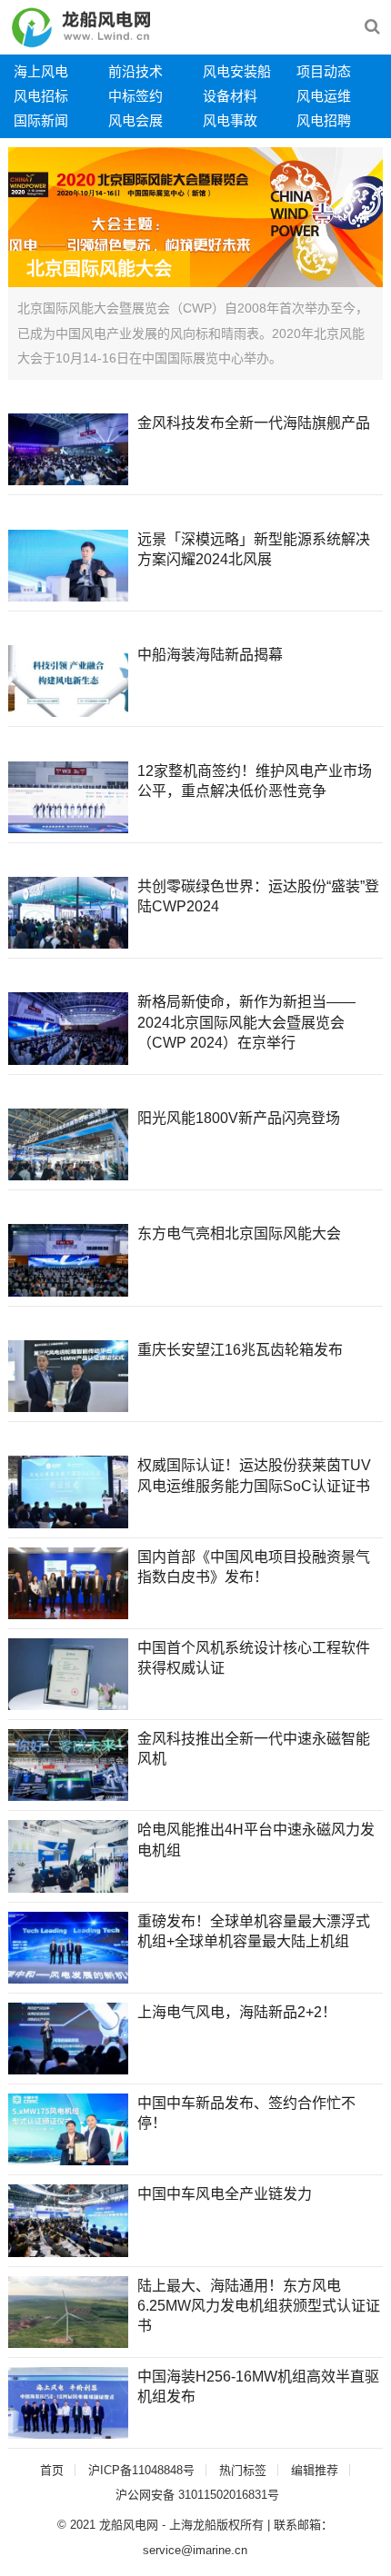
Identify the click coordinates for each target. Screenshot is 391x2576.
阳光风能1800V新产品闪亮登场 (239, 1118)
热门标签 (243, 2470)
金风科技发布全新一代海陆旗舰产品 (254, 423)
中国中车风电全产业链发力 (225, 2194)
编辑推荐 (315, 2470)
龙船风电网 (129, 2525)
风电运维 (324, 96)
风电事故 (230, 120)
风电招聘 (324, 120)
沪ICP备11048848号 (141, 2470)
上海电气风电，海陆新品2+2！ (237, 2012)
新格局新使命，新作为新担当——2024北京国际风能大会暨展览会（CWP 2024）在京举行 (246, 1022)
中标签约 (135, 96)
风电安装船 (237, 71)
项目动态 (324, 71)
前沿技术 (135, 71)
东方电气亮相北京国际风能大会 (239, 1233)
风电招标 (41, 96)
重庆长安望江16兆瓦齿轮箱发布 (240, 1350)
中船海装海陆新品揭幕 (210, 655)
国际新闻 (41, 120)
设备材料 (230, 96)
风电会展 (135, 120)
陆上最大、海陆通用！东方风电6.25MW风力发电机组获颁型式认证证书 (259, 2306)
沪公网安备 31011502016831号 (197, 2495)
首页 (52, 2470)
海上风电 (41, 71)
